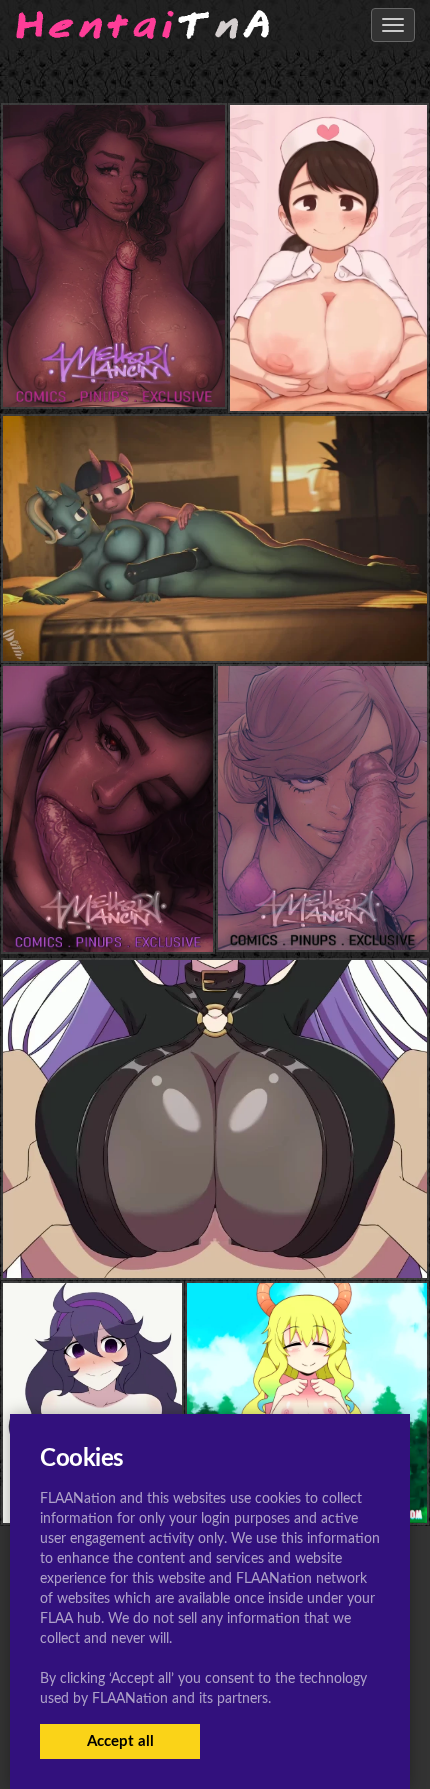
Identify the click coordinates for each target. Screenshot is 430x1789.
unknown (328, 370)
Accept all (120, 1741)
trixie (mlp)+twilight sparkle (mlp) (215, 620)
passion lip (214, 1238)
